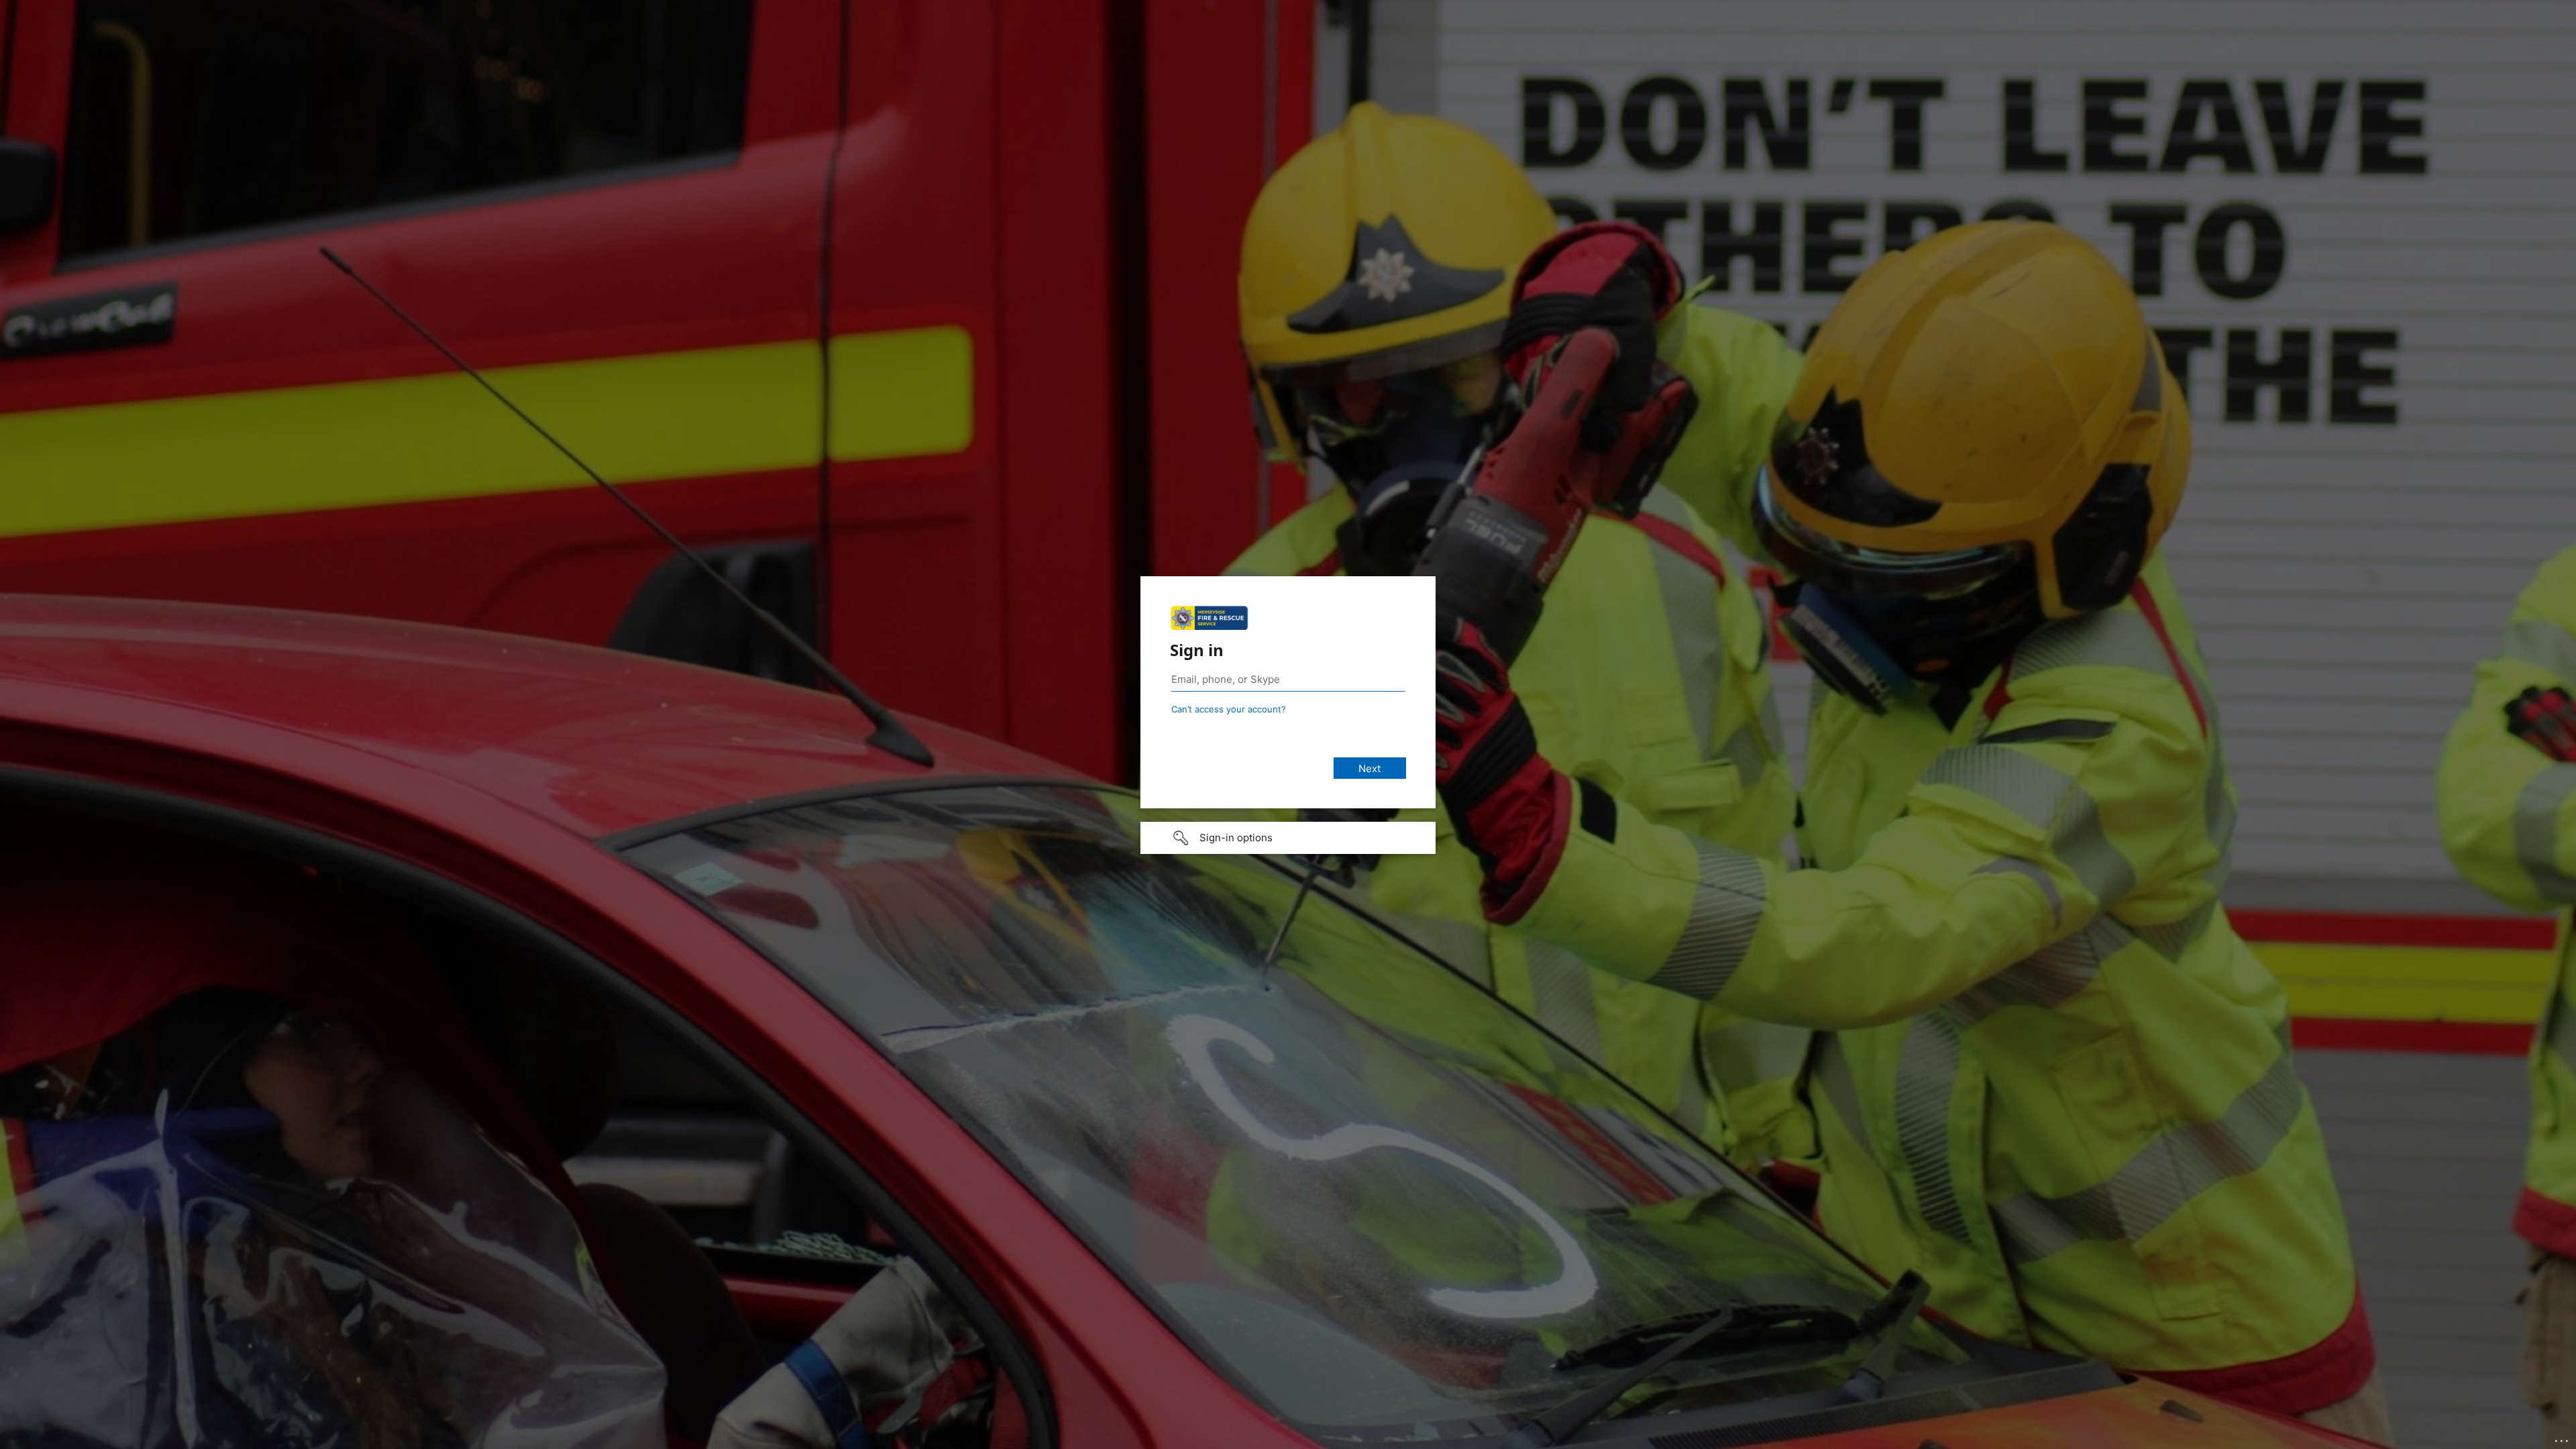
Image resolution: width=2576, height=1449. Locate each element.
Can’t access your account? (1229, 709)
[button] (1288, 838)
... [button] (2563, 1438)
